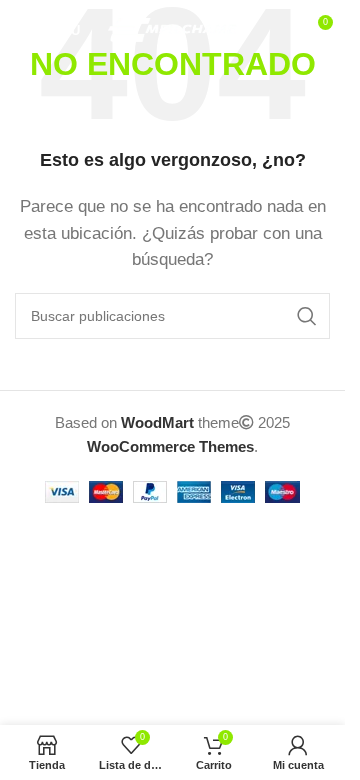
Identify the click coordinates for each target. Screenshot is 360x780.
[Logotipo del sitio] (172, 28)
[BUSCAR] (307, 316)
